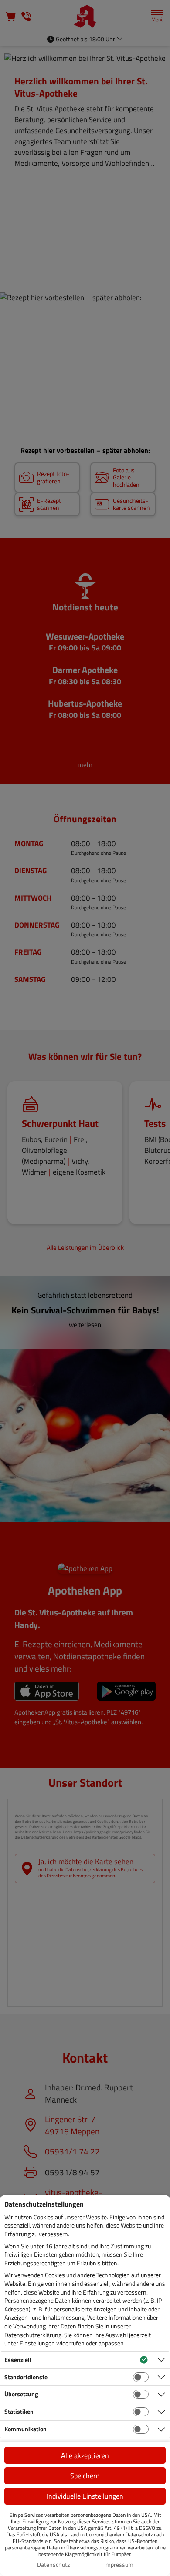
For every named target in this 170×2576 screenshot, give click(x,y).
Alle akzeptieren (85, 2455)
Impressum (119, 2565)
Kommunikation (25, 2429)
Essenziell (18, 2360)
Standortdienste (26, 2377)
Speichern (85, 2476)
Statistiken (19, 2411)
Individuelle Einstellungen (85, 2496)
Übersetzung (21, 2394)
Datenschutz (53, 2565)
